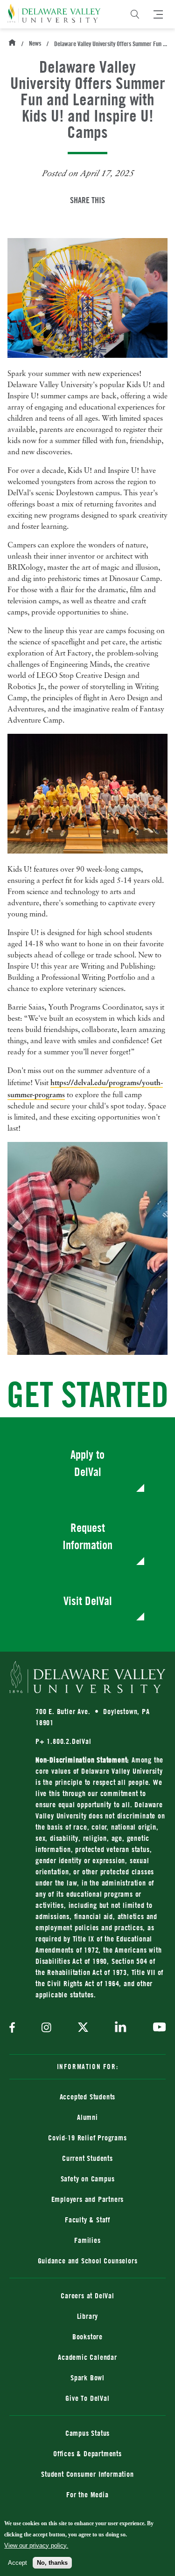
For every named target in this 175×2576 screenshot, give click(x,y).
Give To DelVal (87, 2398)
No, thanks (52, 2563)
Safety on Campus (88, 2179)
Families (87, 2240)
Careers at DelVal (87, 2296)
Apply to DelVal (87, 1463)
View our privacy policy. (36, 2545)
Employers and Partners (88, 2199)
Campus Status (87, 2433)
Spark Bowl (87, 2378)
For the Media (87, 2494)
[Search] (135, 14)
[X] (83, 2028)
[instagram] (46, 2028)
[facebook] (14, 2028)
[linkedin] (121, 2028)
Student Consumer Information (87, 2474)
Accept (17, 2563)
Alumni (87, 2117)
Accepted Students (88, 2097)
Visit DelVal (88, 1601)
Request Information (87, 1536)
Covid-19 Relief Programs (87, 2138)
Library (88, 2316)
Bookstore (119, 2336)
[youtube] (157, 2028)
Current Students (87, 2158)
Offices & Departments (87, 2453)
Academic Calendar (87, 2357)
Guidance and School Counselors (88, 2261)
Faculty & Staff (87, 2220)
